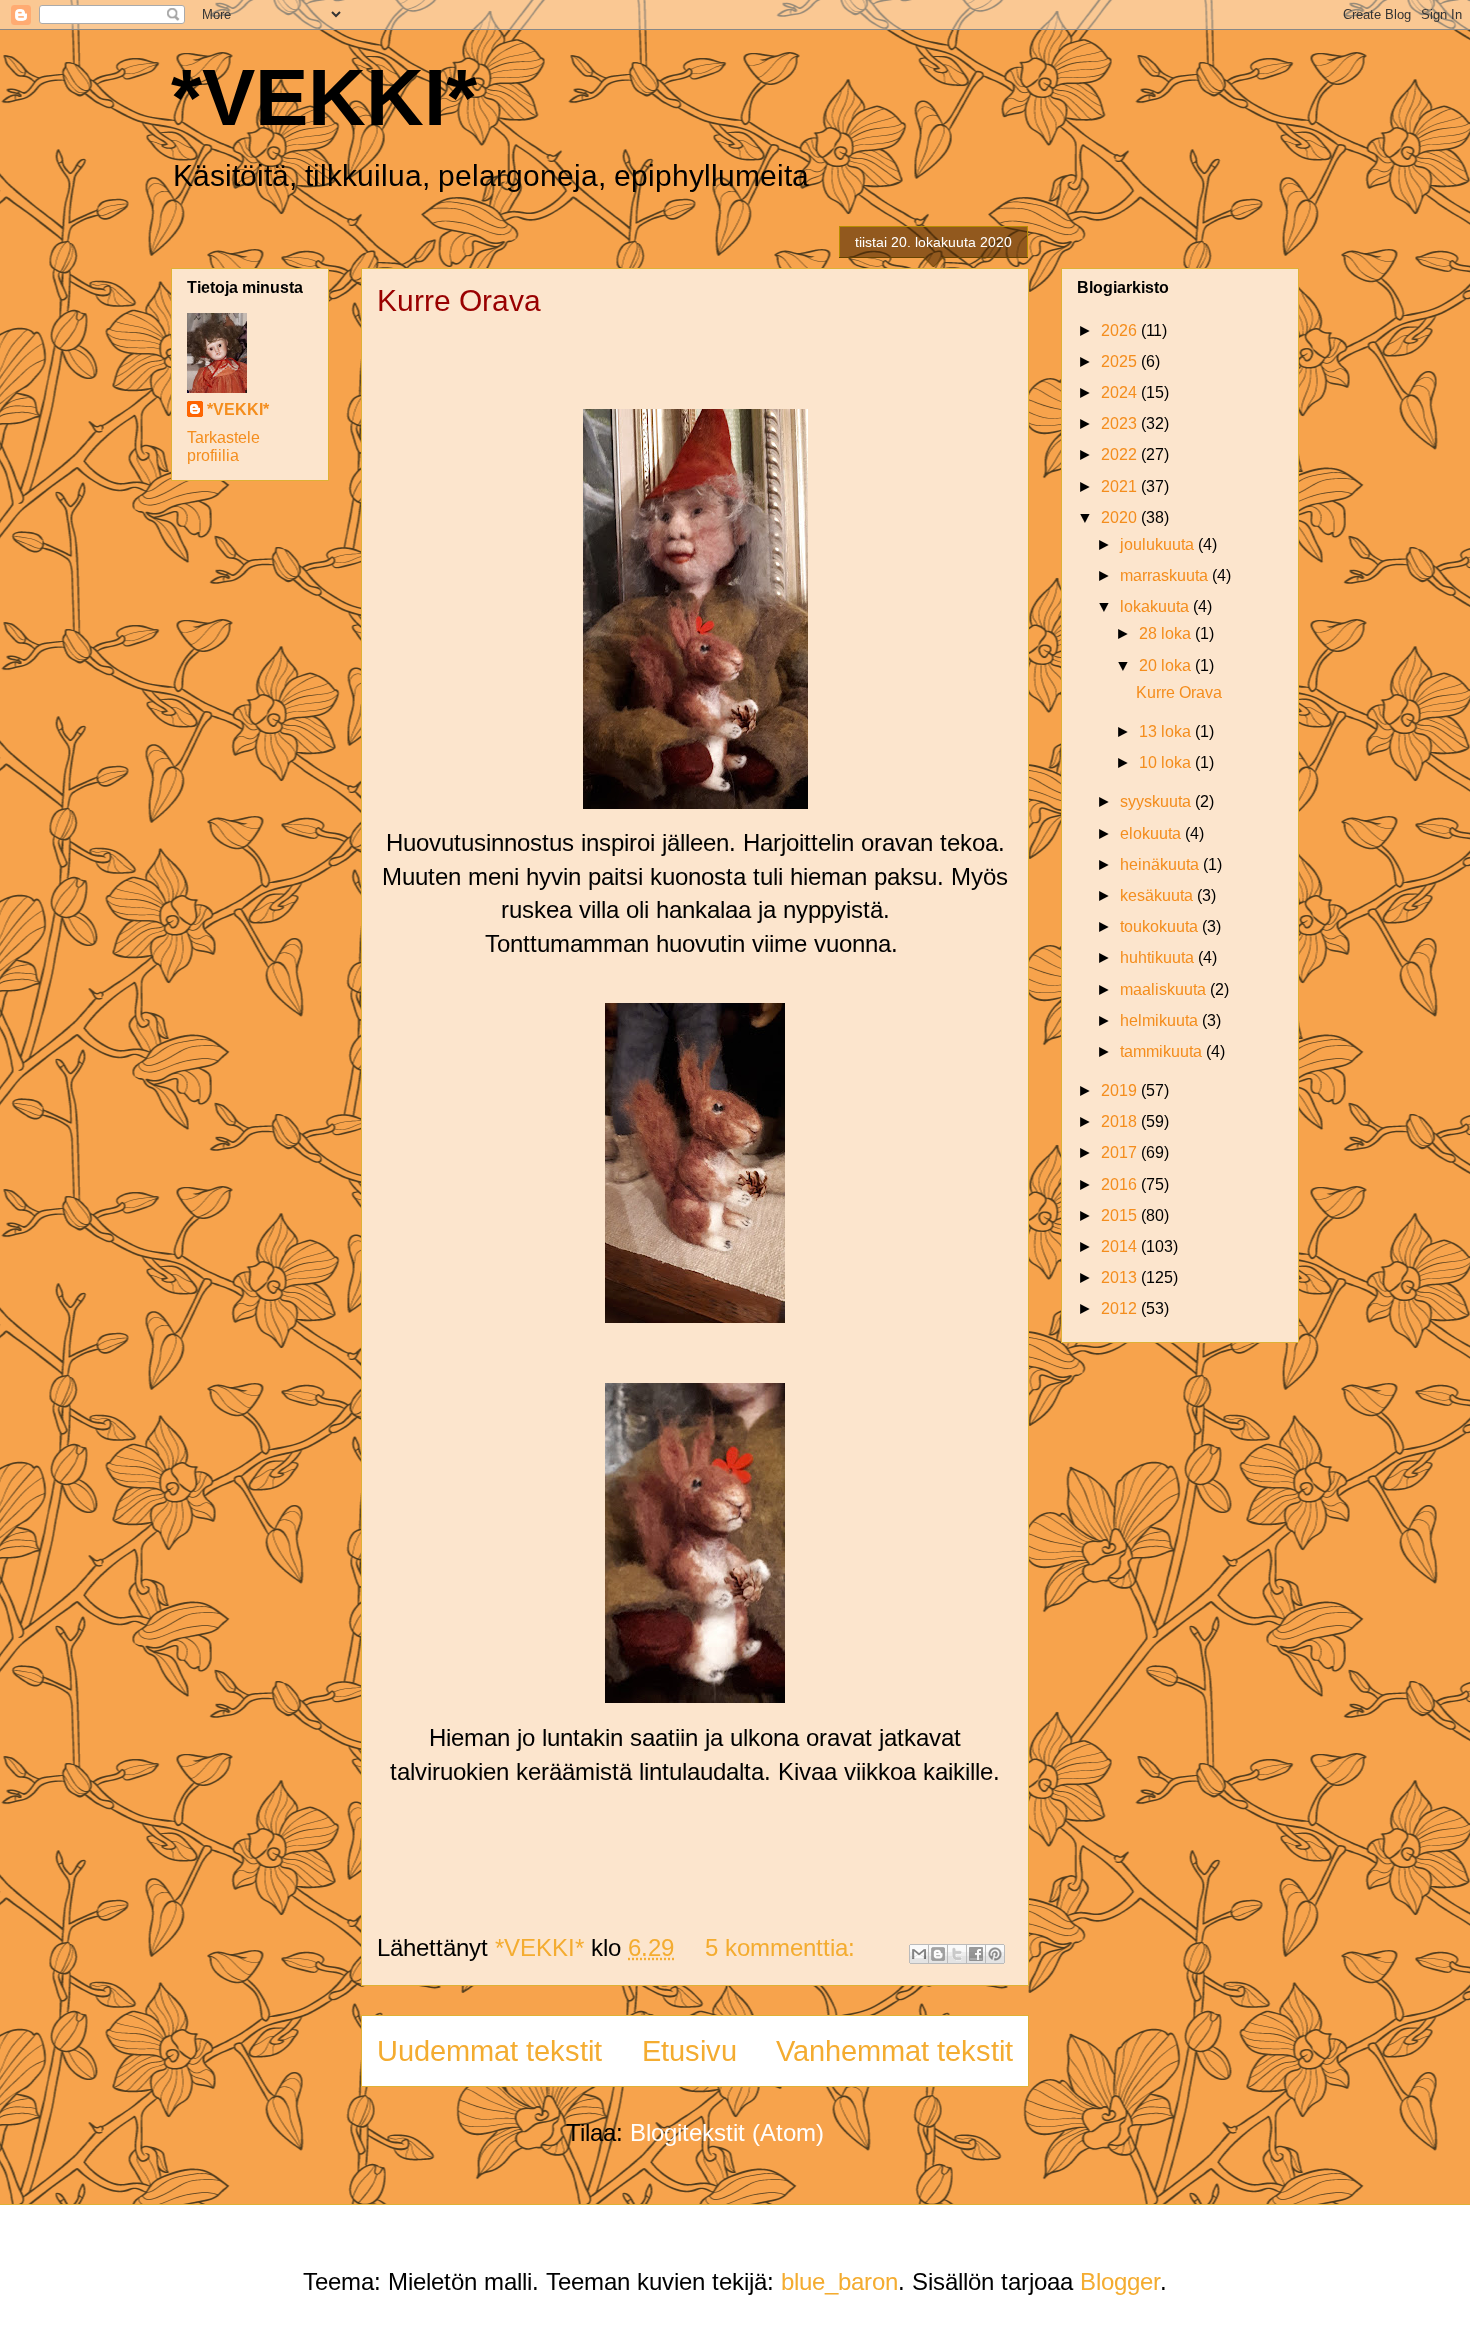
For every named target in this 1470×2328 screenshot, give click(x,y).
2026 (1121, 330)
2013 (1121, 1277)
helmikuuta (1161, 1020)
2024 (1121, 392)
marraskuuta (1166, 575)
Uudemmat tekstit (489, 2051)
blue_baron (839, 2281)
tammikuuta (1163, 1051)
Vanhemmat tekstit (894, 2051)
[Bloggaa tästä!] (938, 1954)
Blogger (1120, 2281)
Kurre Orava (459, 300)
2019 (1121, 1090)
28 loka (1167, 633)
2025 (1121, 361)
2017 (1121, 1152)
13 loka (1167, 731)
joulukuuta (1159, 544)
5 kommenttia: (783, 1947)
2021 (1121, 486)
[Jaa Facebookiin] (976, 1954)
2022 (1121, 454)
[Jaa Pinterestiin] (995, 1954)
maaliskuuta (1165, 989)
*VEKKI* (324, 97)
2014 (1121, 1246)
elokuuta (1152, 833)
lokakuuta (1156, 606)
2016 (1121, 1184)
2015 (1121, 1215)
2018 (1121, 1121)
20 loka (1167, 665)
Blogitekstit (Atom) (727, 2132)
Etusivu (689, 2051)
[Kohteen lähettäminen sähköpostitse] (919, 1954)
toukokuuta (1161, 926)
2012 (1121, 1308)
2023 (1121, 423)
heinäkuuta (1161, 864)
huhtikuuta (1159, 957)
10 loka (1167, 762)
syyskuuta (1157, 801)
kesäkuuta (1158, 895)
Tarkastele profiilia (223, 446)
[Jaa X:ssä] (957, 1954)
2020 (1121, 517)
